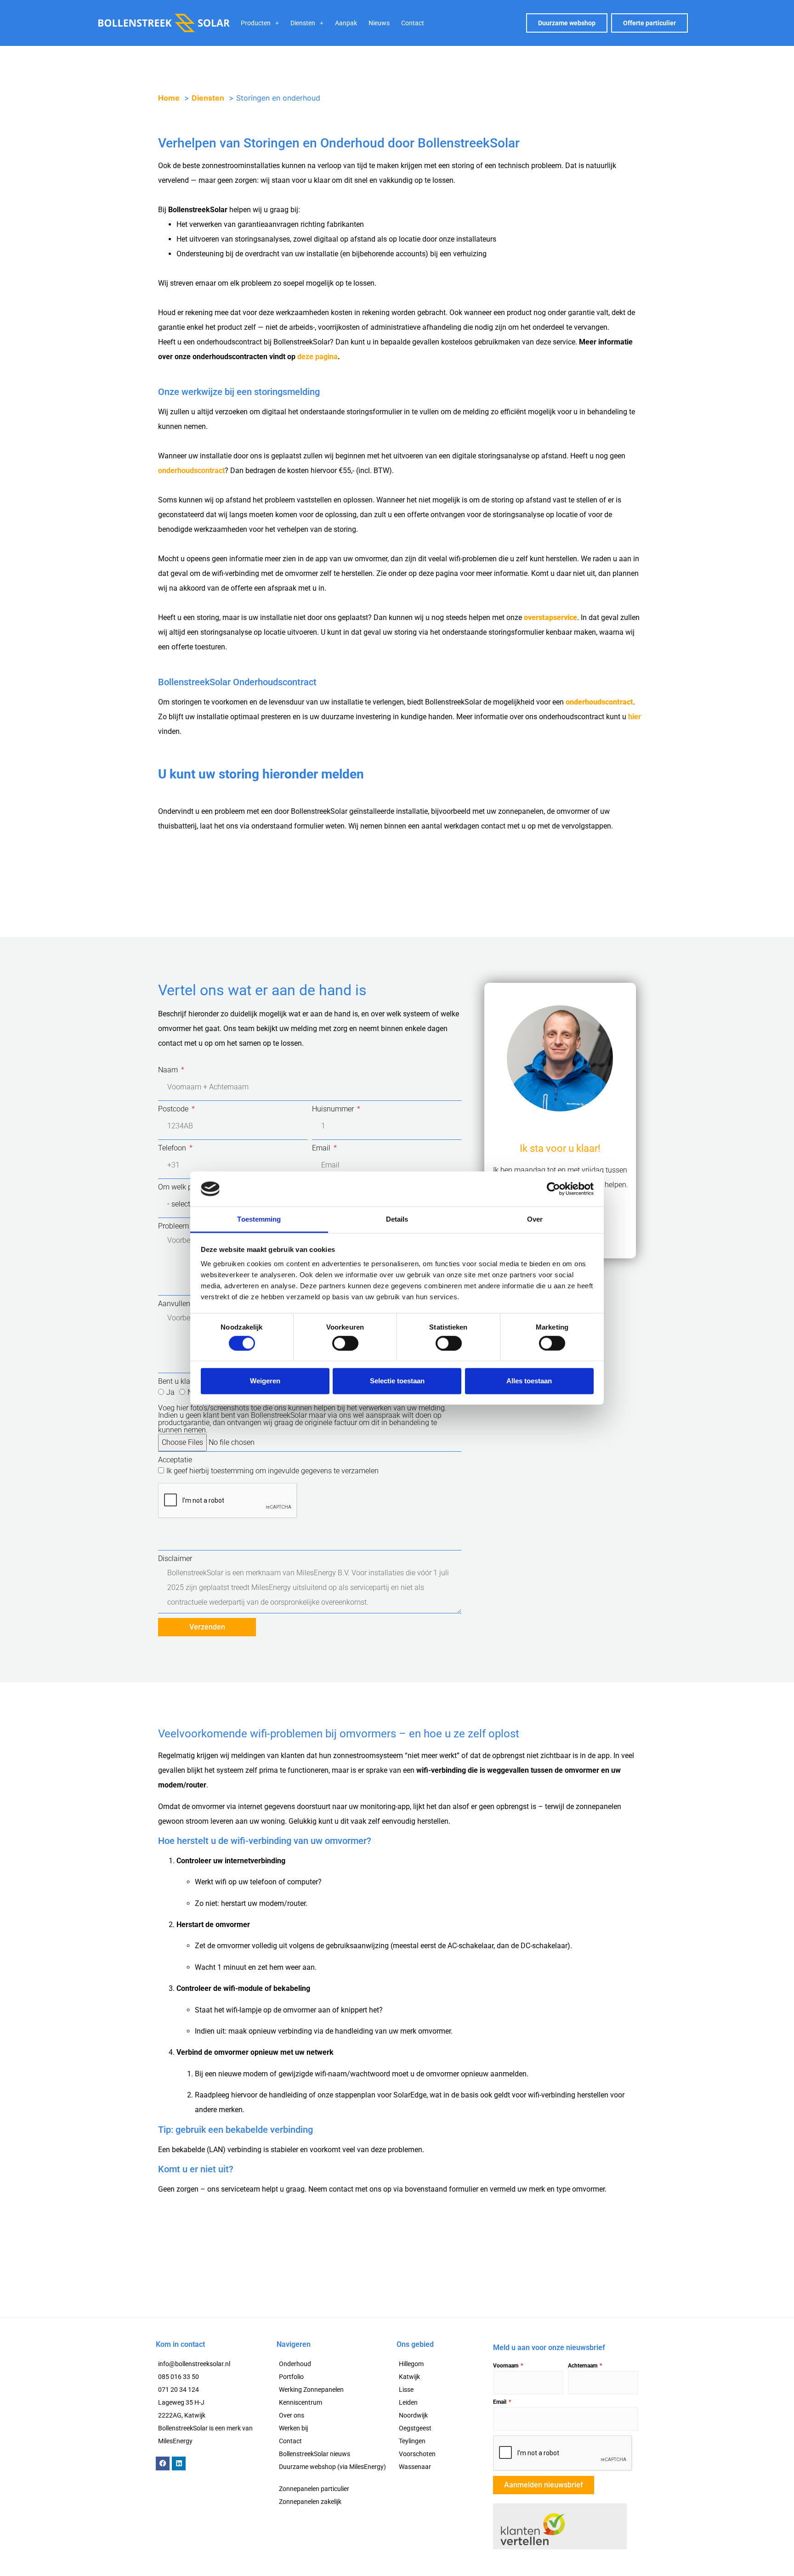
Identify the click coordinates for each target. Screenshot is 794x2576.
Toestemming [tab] (259, 1219)
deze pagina (318, 357)
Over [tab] (535, 1219)
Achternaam (583, 2366)
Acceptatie (175, 1460)
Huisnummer (334, 1109)
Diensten (303, 23)
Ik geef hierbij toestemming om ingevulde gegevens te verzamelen (272, 1471)
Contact (413, 23)
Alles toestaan (529, 1381)
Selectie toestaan (397, 1381)
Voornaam (506, 2366)
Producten (256, 23)
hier (635, 717)
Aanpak (346, 23)
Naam (169, 1070)
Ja (170, 1392)
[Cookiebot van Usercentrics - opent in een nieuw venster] (553, 1189)
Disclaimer (175, 1559)
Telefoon (173, 1148)
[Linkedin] (179, 2463)
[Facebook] (163, 2463)
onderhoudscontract (191, 471)
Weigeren (265, 1381)
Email (322, 1148)
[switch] (345, 1343)
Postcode (174, 1109)
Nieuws (379, 23)
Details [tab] (397, 1219)
